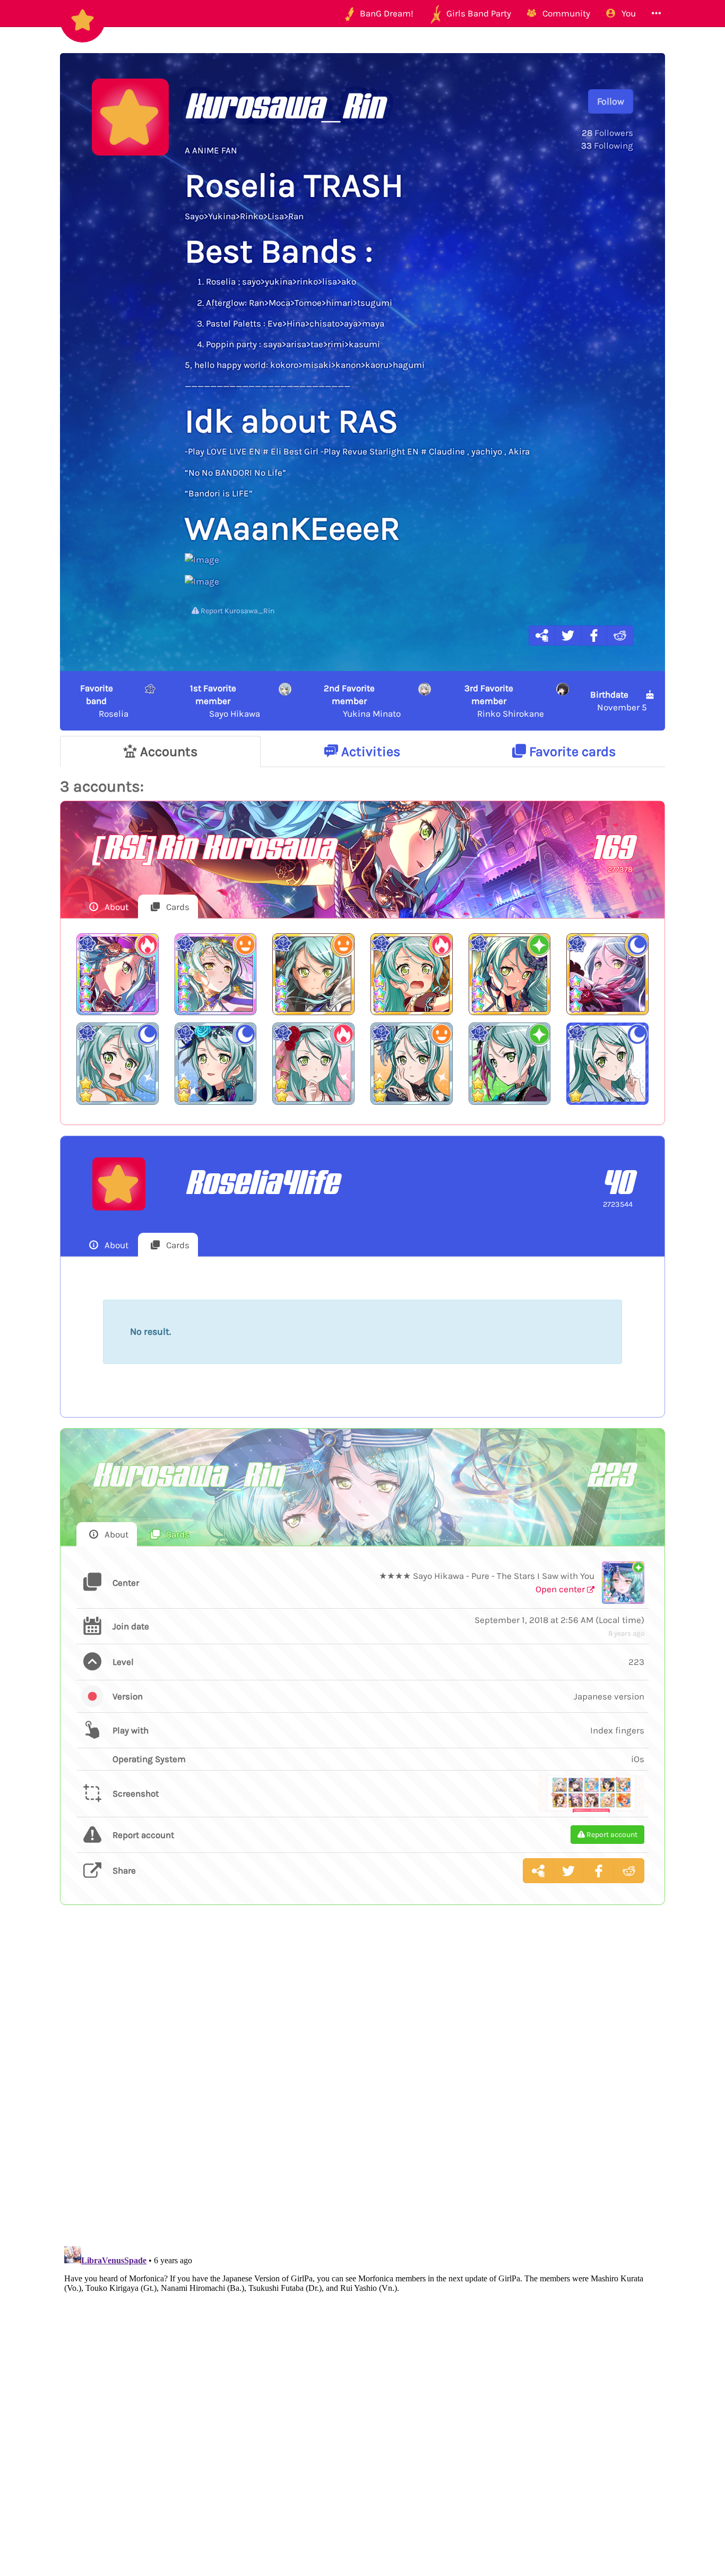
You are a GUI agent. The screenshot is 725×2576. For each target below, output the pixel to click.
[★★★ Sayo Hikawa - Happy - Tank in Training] (313, 974)
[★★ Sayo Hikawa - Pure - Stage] (510, 1064)
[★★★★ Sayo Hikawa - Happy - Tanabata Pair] (216, 974)
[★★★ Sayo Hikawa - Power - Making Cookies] (412, 974)
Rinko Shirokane (504, 701)
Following (607, 145)
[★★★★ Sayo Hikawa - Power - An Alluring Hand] (118, 974)
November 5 (619, 701)
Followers (607, 133)
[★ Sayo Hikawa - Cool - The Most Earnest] (607, 1064)
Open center (561, 1589)
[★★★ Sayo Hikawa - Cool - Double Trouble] (607, 974)
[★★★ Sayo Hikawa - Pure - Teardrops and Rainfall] (510, 974)
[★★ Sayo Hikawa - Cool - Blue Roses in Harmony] (216, 1064)
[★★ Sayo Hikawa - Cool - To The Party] (118, 1064)
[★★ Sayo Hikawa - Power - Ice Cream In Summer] (313, 1064)
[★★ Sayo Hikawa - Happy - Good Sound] (412, 1064)
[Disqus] (362, 2087)
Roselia (104, 701)
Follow (611, 101)
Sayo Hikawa (225, 701)
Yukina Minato (362, 701)
